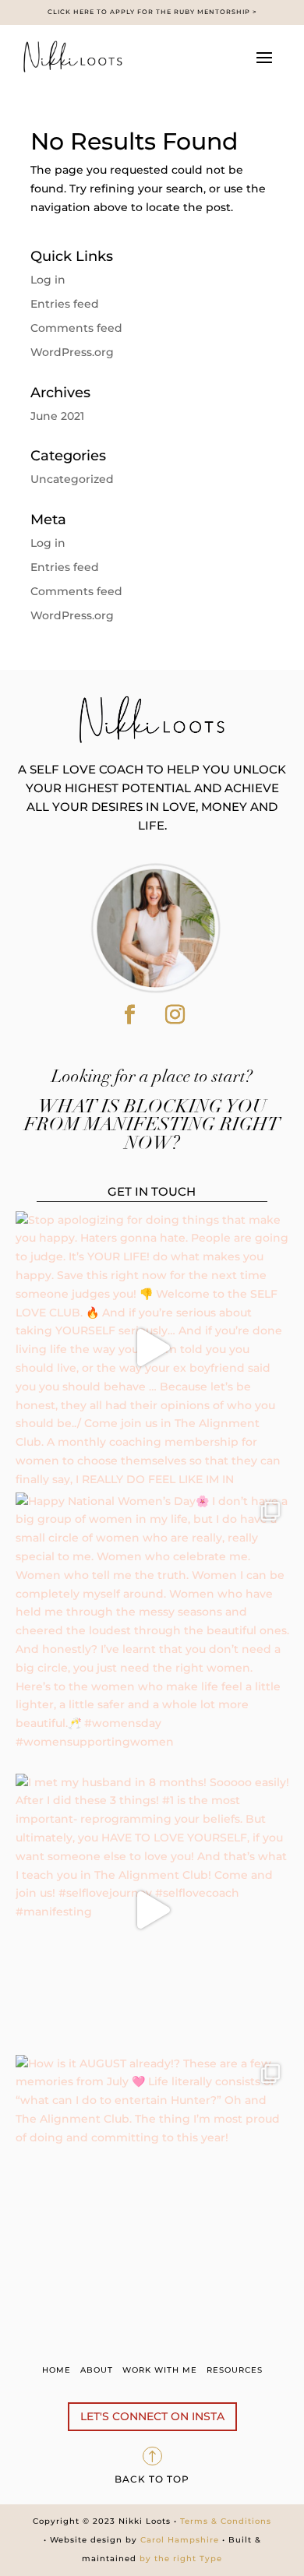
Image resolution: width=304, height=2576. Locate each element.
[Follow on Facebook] (129, 1015)
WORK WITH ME (160, 2370)
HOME (57, 2370)
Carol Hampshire (180, 2540)
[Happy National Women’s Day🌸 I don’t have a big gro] (152, 1629)
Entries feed (65, 304)
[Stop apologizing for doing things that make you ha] (152, 1348)
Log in (48, 280)
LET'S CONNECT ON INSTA (152, 2416)
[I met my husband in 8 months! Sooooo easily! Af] (152, 1910)
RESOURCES (235, 2370)
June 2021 (57, 416)
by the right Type (179, 2558)
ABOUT (97, 2370)
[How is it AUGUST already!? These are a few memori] (152, 2192)
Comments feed (76, 328)
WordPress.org (72, 352)
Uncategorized (72, 479)
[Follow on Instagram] (175, 1015)
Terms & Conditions (224, 2521)
